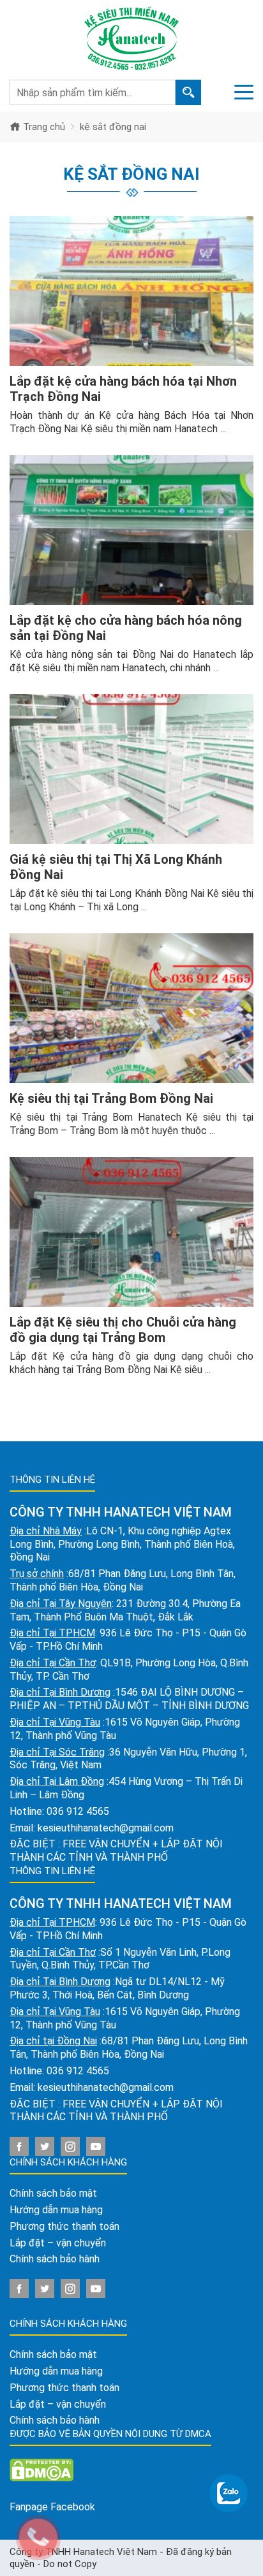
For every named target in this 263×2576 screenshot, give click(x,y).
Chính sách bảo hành (55, 2259)
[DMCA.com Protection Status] (41, 2469)
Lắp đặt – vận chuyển (58, 2243)
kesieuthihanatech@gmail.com (106, 1828)
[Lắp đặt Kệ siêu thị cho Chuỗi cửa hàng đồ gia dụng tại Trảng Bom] (131, 1232)
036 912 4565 (78, 1811)
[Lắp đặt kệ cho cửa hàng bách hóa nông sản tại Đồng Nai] (131, 530)
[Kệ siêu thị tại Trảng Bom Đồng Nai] (131, 1008)
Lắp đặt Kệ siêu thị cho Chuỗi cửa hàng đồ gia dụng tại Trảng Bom (123, 1330)
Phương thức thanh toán (64, 2226)
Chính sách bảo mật (53, 2193)
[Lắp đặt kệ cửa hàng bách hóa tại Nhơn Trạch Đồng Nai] (131, 291)
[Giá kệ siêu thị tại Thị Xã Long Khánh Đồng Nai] (131, 769)
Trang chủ (43, 127)
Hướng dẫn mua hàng (56, 2210)
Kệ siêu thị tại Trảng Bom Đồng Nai (111, 1098)
